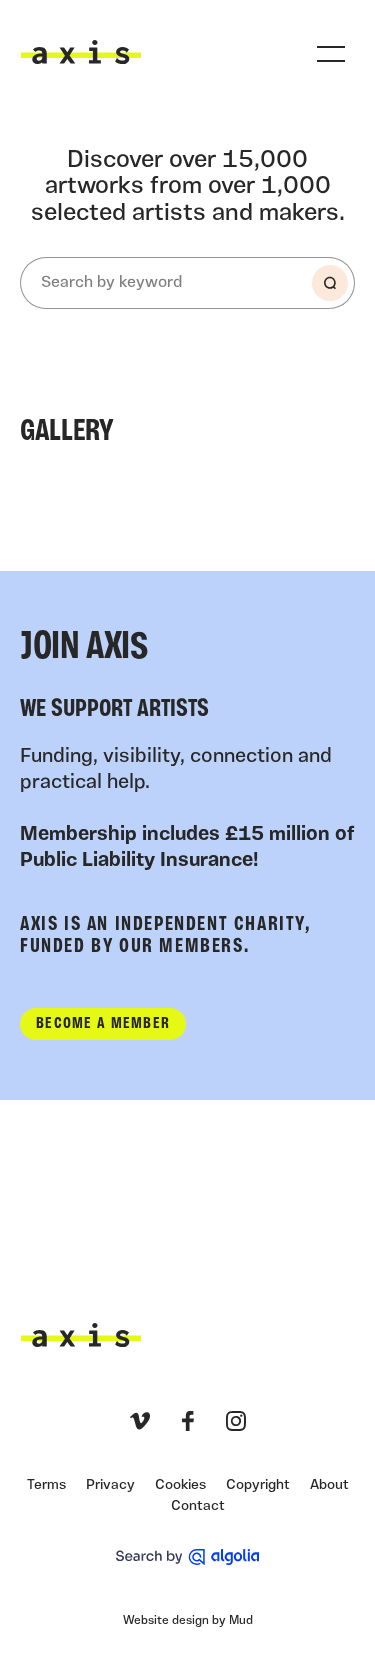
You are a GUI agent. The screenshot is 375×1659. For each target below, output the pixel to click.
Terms (46, 1485)
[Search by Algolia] (187, 1557)
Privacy (110, 1485)
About (329, 1485)
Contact (198, 1506)
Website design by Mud (188, 1621)
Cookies (180, 1485)
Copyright (258, 1485)
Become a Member (103, 1024)
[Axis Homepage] (81, 52)
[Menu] (331, 54)
